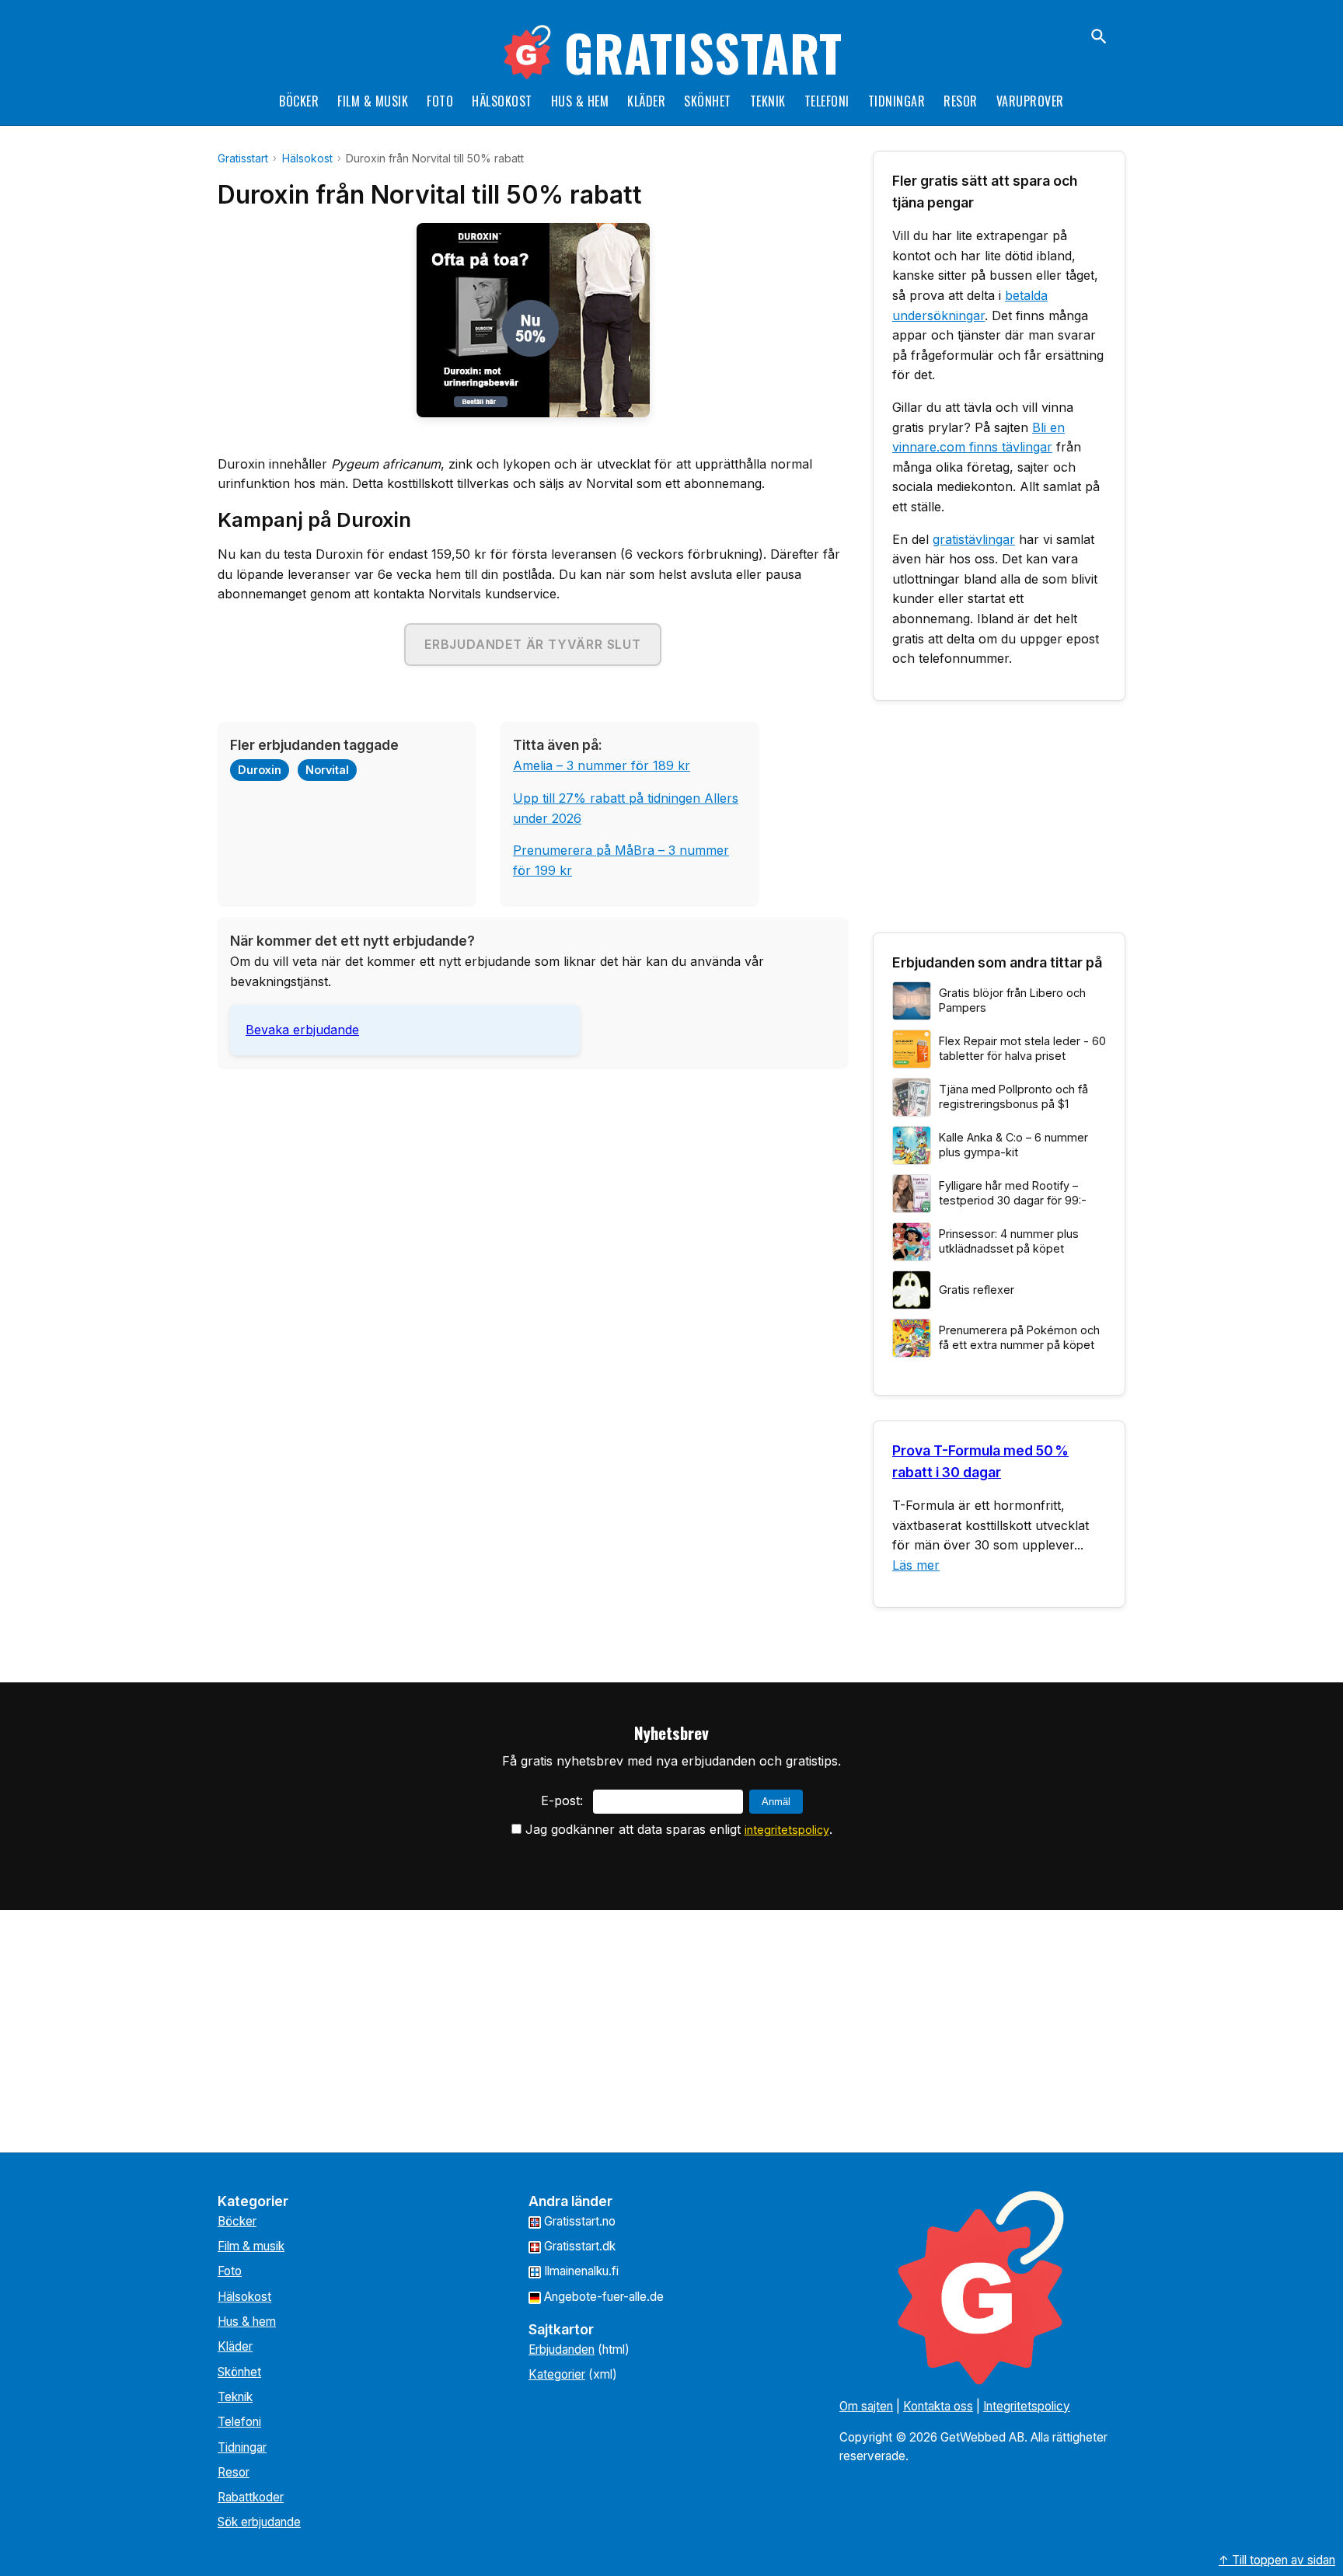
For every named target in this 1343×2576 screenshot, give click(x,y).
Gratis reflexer (977, 1290)
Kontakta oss (938, 2406)
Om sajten (866, 2406)
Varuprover (1030, 101)
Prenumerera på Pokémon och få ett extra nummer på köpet (1019, 1337)
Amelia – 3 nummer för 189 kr (602, 765)
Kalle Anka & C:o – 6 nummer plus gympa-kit (1013, 1145)
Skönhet (708, 101)
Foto (440, 101)
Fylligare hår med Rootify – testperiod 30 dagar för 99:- (1013, 1193)
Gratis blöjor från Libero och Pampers (1012, 1000)
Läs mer (916, 1565)
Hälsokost (502, 101)
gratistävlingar (974, 539)
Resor (961, 101)
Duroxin (260, 770)
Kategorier (557, 2374)
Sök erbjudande (259, 2522)
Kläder (646, 101)
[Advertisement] (533, 1189)
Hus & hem (580, 101)
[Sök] (1099, 37)
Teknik (768, 101)
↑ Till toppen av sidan (1277, 2560)
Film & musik (373, 101)
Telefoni (827, 101)
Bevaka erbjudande (302, 1030)
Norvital (327, 770)
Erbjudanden (562, 2349)
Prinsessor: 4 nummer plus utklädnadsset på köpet (1009, 1241)
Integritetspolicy (1027, 2406)
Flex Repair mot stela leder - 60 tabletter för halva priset (1022, 1048)
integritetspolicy (787, 1830)
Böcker (299, 101)
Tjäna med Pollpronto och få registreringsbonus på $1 (1013, 1096)
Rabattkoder (251, 2497)
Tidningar (897, 101)
